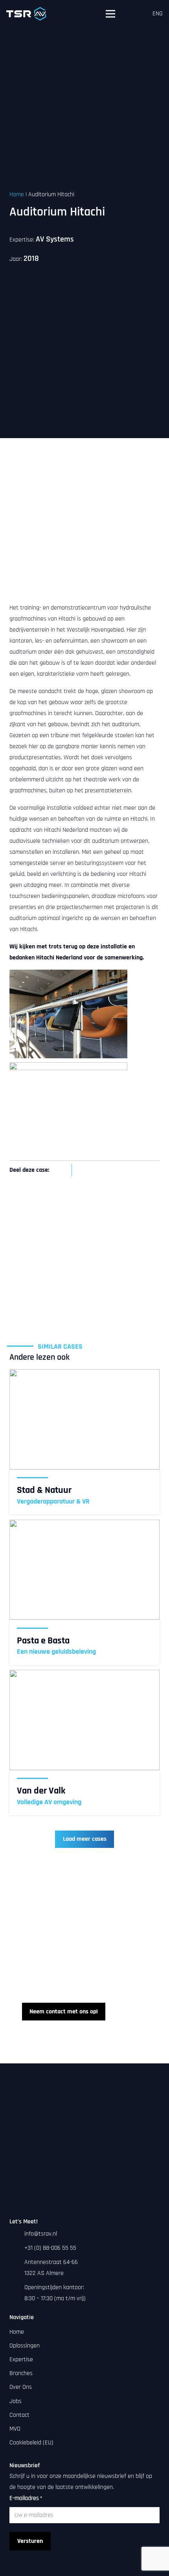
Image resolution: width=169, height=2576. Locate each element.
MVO (15, 2429)
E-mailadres (26, 2498)
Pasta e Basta (43, 1641)
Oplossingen (25, 2346)
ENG (158, 14)
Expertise (21, 2359)
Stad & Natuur (44, 1490)
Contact (19, 2415)
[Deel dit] (62, 1170)
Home (17, 194)
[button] (135, 14)
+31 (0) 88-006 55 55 (50, 2248)
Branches (21, 2373)
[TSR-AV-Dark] (26, 14)
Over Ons (21, 2387)
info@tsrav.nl (41, 2234)
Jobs (16, 2401)
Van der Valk (41, 1791)
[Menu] (110, 14)
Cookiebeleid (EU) (31, 2443)
